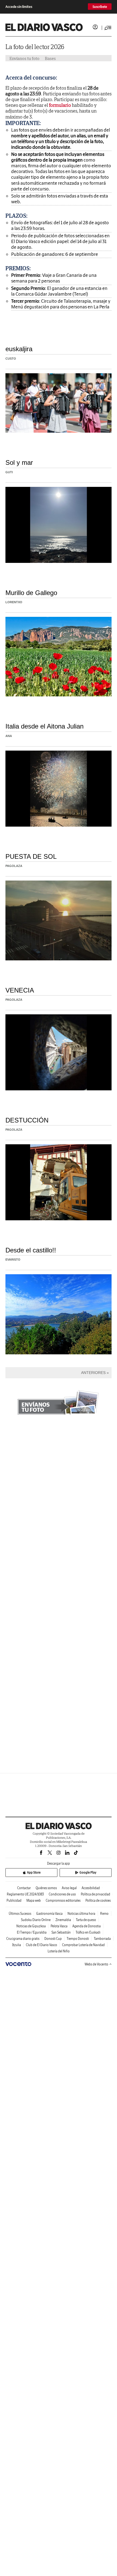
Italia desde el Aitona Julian (44, 726)
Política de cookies (98, 1900)
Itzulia (17, 1945)
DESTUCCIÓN (27, 1120)
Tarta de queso (86, 1920)
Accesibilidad (91, 1888)
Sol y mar (19, 462)
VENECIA (20, 990)
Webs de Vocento (96, 1964)
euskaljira (19, 349)
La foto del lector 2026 (35, 47)
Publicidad (14, 1900)
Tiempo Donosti (78, 1939)
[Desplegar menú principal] (108, 28)
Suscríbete (100, 7)
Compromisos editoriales (63, 1900)
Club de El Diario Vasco (41, 1945)
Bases (50, 58)
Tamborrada (102, 1939)
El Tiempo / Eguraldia (32, 1932)
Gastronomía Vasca (49, 1914)
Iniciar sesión (95, 27)
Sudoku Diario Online (36, 1920)
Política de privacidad (96, 1894)
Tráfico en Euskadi (88, 1932)
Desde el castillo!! (31, 1250)
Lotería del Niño (59, 1951)
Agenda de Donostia (87, 1926)
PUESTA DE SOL (31, 856)
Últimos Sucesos (20, 1914)
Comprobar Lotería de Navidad (83, 1945)
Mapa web (34, 1900)
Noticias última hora (81, 1914)
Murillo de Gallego (31, 593)
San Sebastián (61, 1932)
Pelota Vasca (59, 1926)
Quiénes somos (46, 1888)
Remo (104, 1914)
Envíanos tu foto (24, 58)
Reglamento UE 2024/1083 (25, 1894)
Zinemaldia (63, 1920)
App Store (34, 1872)
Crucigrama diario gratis (23, 1939)
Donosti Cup (53, 1939)
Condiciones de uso (62, 1894)
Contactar (24, 1888)
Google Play (88, 1872)
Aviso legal (69, 1888)
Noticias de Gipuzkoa (31, 1926)
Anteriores (93, 1373)
